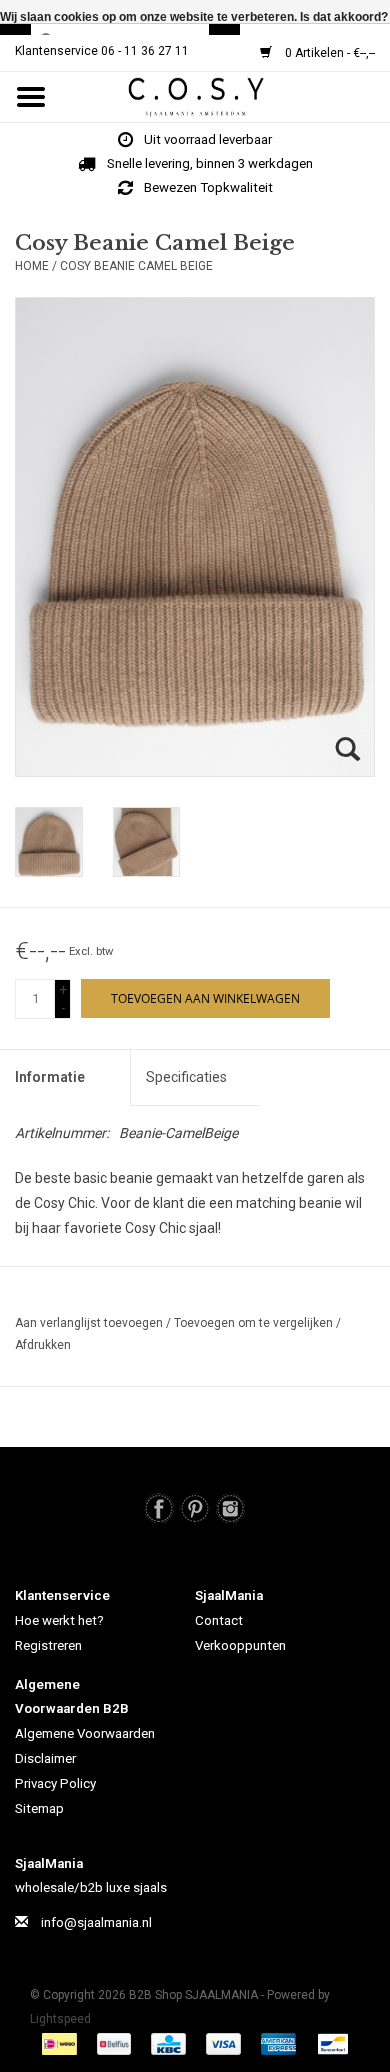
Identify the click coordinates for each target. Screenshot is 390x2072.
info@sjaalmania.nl (96, 1922)
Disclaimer (45, 1758)
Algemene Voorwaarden (85, 1733)
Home (32, 266)
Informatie (50, 1077)
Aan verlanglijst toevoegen (90, 1323)
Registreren (48, 1645)
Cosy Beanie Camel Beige (136, 266)
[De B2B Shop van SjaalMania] (225, 96)
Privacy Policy (55, 1783)
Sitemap (39, 1808)
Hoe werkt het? (59, 1620)
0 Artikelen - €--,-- (328, 53)
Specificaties (186, 1077)
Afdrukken (43, 1345)
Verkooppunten (240, 1645)
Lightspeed (60, 2019)
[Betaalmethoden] (62, 2044)
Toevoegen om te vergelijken (255, 1323)
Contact (219, 1620)
